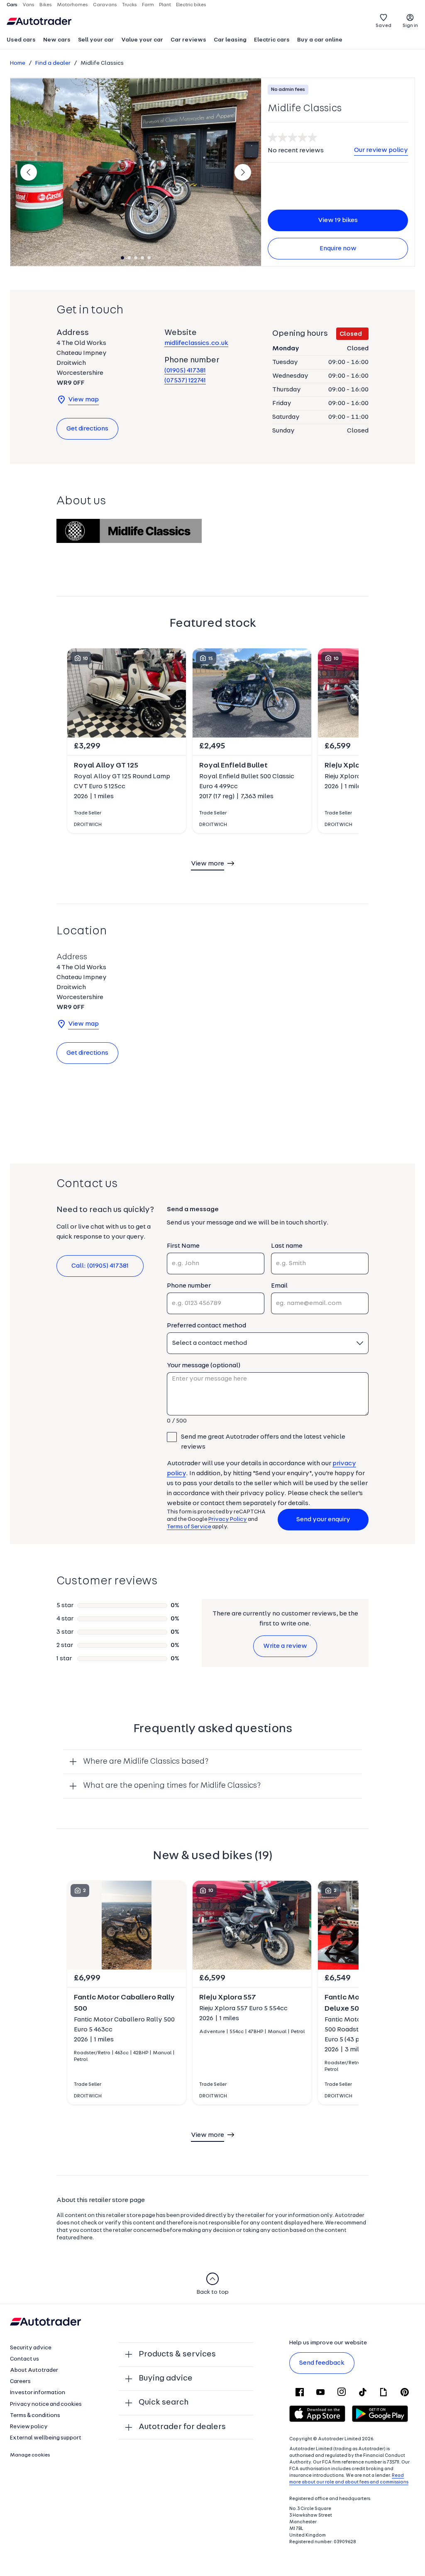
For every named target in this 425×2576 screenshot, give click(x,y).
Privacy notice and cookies (46, 2404)
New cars (57, 40)
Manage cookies (30, 2455)
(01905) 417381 (185, 371)
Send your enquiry (323, 1520)
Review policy (29, 2427)
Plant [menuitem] (165, 5)
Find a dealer (53, 63)
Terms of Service (189, 1527)
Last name (287, 1246)
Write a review (285, 1646)
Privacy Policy (228, 1519)
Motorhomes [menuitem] (72, 5)
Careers (20, 2382)
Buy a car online (320, 40)
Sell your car (96, 40)
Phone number (189, 1286)
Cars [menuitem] (12, 5)
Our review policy (381, 150)
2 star (65, 1645)
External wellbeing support (46, 2438)
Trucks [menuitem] (129, 5)
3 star (65, 1632)
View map (83, 400)
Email (279, 1286)
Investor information (38, 2393)
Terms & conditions (35, 2416)
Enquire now (338, 249)
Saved (383, 26)
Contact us (24, 2359)
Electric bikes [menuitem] (191, 5)
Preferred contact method (206, 1326)
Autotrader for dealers (182, 2427)
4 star (65, 1619)
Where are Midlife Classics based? (146, 1762)
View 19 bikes (338, 220)
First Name (183, 1246)
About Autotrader (34, 2370)
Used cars (21, 40)
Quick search (164, 2402)
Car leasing (230, 40)
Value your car (142, 40)
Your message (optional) (204, 1366)
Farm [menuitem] (148, 5)
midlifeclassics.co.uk (196, 343)
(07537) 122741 (185, 381)
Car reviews (188, 40)
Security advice (31, 2348)
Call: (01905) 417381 (100, 1266)
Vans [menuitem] (28, 5)
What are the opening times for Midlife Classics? (172, 1786)
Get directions (87, 429)
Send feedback (322, 2363)
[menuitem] (21, 41)
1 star (64, 1659)
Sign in (410, 26)
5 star (65, 1606)
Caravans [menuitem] (105, 5)
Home (18, 63)
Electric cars (272, 40)
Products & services (177, 2354)
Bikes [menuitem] (46, 5)
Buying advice (166, 2378)
